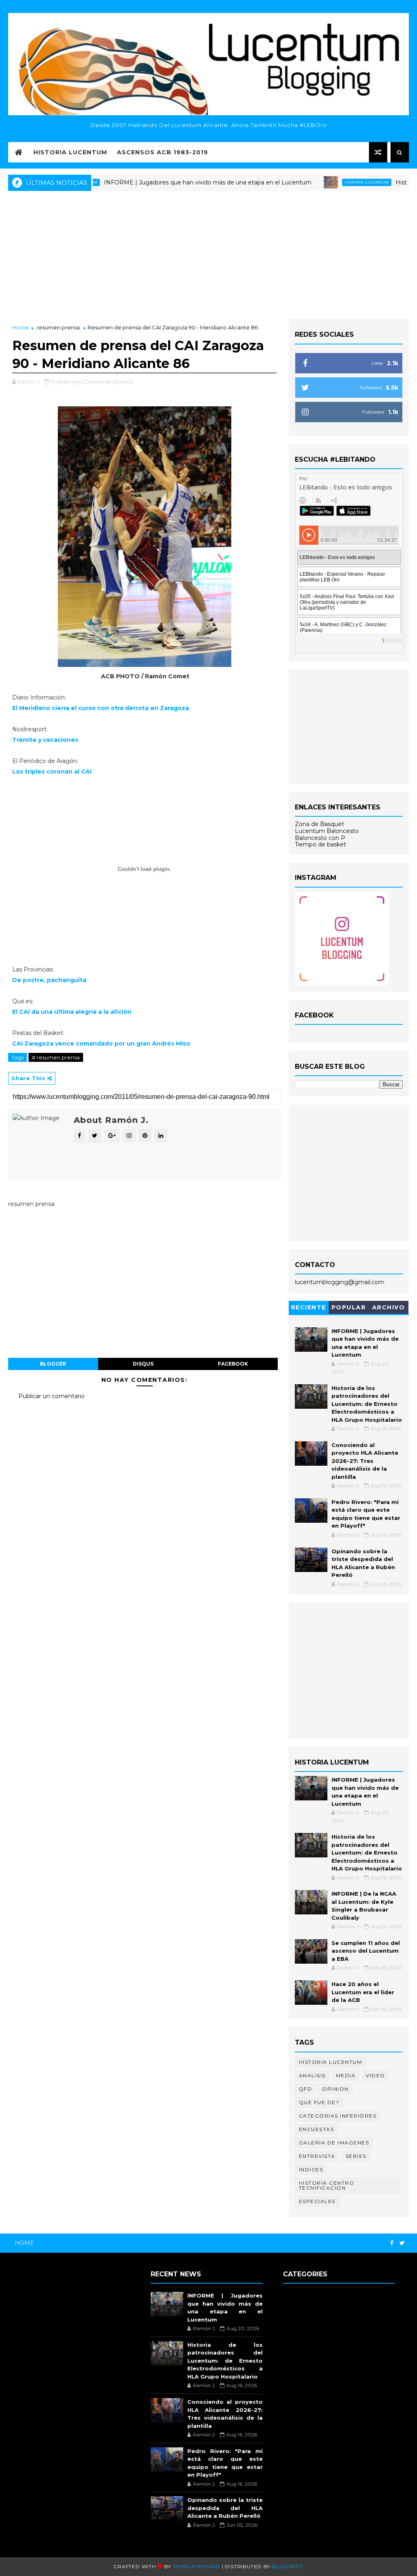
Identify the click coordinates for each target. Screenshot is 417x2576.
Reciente (309, 1307)
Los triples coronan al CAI (52, 772)
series (356, 2156)
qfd (306, 2089)
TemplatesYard (196, 2566)
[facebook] (392, 2243)
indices (311, 2169)
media (346, 2075)
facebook (233, 1364)
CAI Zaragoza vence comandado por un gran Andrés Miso (101, 1044)
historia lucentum (323, 182)
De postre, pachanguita (49, 980)
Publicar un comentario (52, 1396)
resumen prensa (58, 327)
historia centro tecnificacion (327, 2185)
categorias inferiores (338, 2116)
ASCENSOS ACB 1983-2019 (162, 152)
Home (21, 327)
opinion (336, 2089)
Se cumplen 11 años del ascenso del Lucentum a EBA (366, 1951)
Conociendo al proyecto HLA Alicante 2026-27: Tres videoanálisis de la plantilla (365, 1461)
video (375, 2075)
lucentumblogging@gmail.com (340, 1282)
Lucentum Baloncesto (327, 831)
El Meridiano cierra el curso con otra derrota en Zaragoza (101, 708)
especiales (317, 2201)
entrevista (317, 2156)
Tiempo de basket (320, 844)
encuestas (317, 2129)
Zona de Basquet (319, 824)
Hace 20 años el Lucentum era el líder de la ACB (363, 1992)
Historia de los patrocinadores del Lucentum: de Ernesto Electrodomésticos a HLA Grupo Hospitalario (367, 1404)
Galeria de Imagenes (334, 2143)
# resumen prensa (56, 1057)
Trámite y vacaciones (45, 740)
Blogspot (287, 2566)
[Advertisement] (208, 254)
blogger (53, 1364)
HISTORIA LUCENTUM (70, 152)
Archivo (389, 1307)
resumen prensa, (112, 381)
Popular (349, 1307)
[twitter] (402, 2243)
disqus (143, 1364)
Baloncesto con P (320, 838)
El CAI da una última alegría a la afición (72, 1012)
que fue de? (319, 2102)
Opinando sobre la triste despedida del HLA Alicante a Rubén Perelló (225, 2508)
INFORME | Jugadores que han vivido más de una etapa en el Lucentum (164, 182)
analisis (312, 2075)
